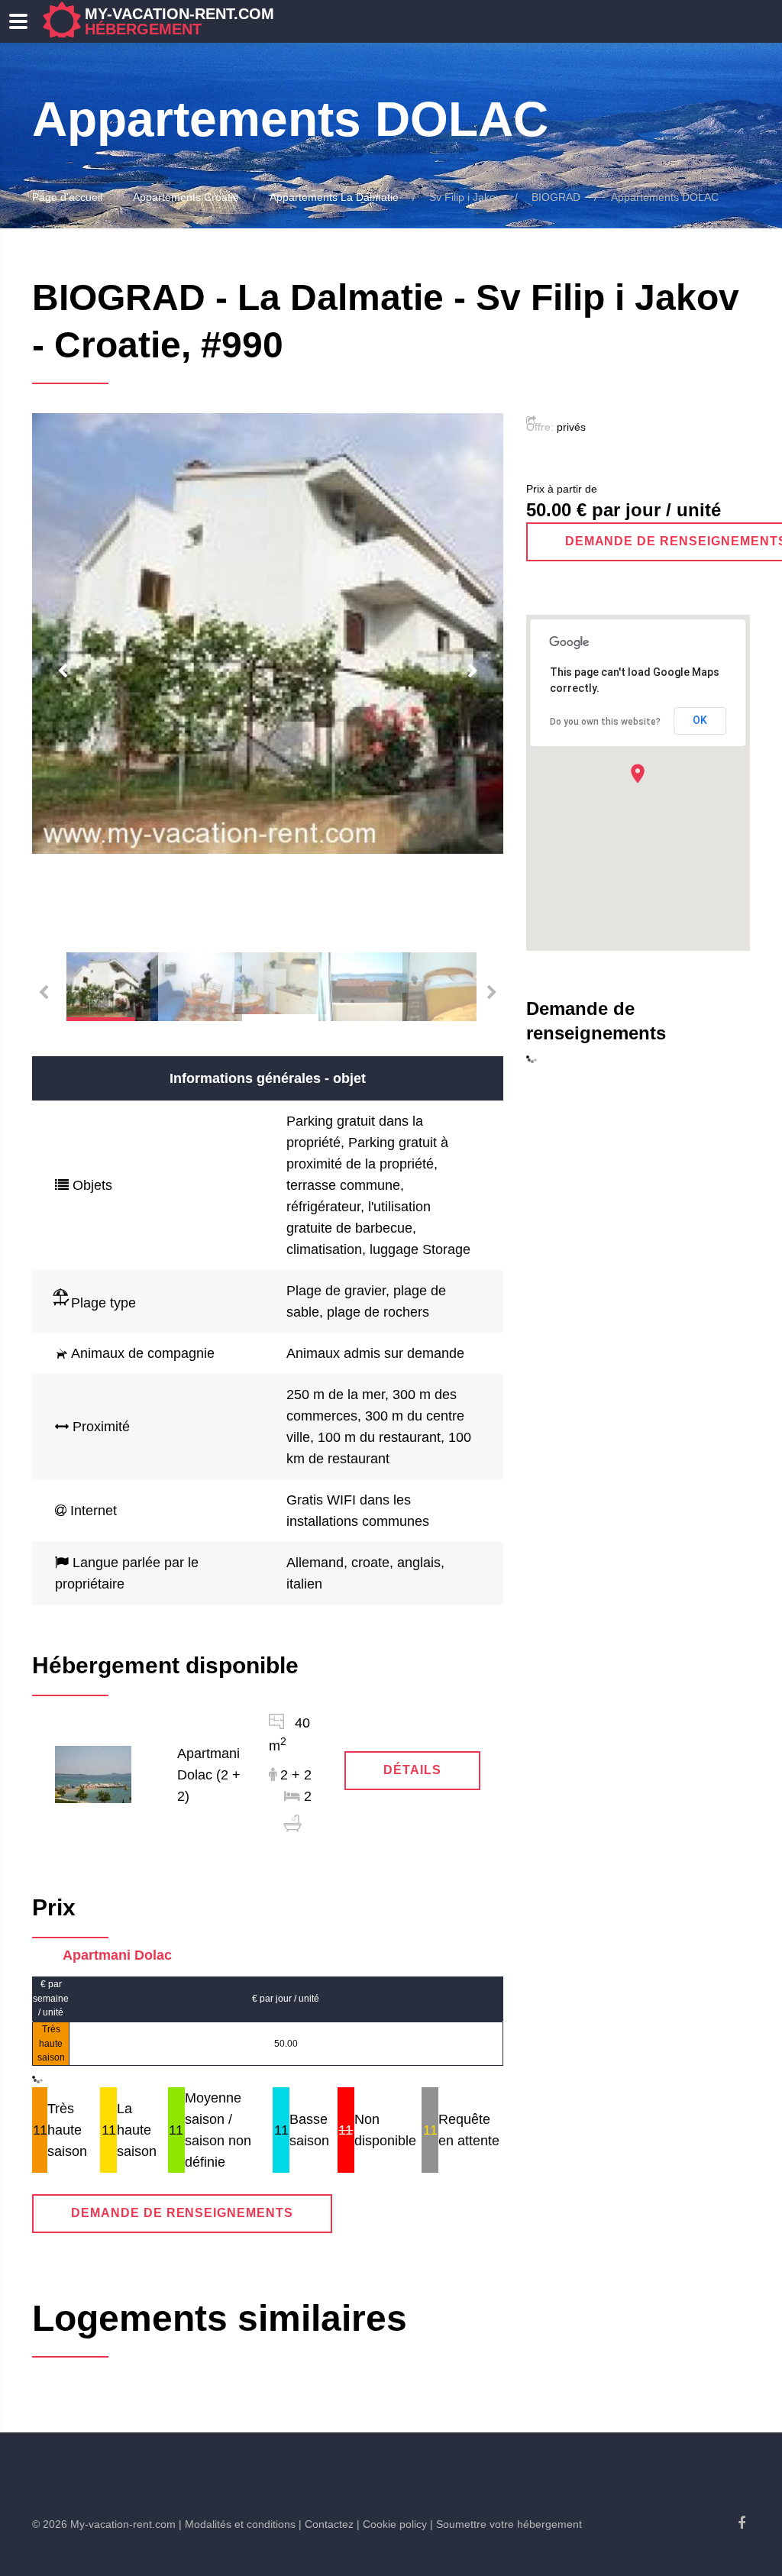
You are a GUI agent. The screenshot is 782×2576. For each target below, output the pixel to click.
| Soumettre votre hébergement (506, 2524)
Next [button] (473, 671)
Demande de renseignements (182, 2213)
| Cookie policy (392, 2524)
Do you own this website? (605, 722)
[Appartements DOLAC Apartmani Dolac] (93, 1773)
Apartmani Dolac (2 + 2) (209, 1775)
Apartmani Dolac (117, 1955)
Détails (412, 1770)
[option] (268, 634)
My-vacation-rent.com (179, 21)
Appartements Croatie (186, 197)
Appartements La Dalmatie (334, 197)
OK (700, 720)
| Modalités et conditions (237, 2524)
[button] (638, 773)
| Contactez (326, 2524)
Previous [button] (63, 671)
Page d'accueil (67, 197)
